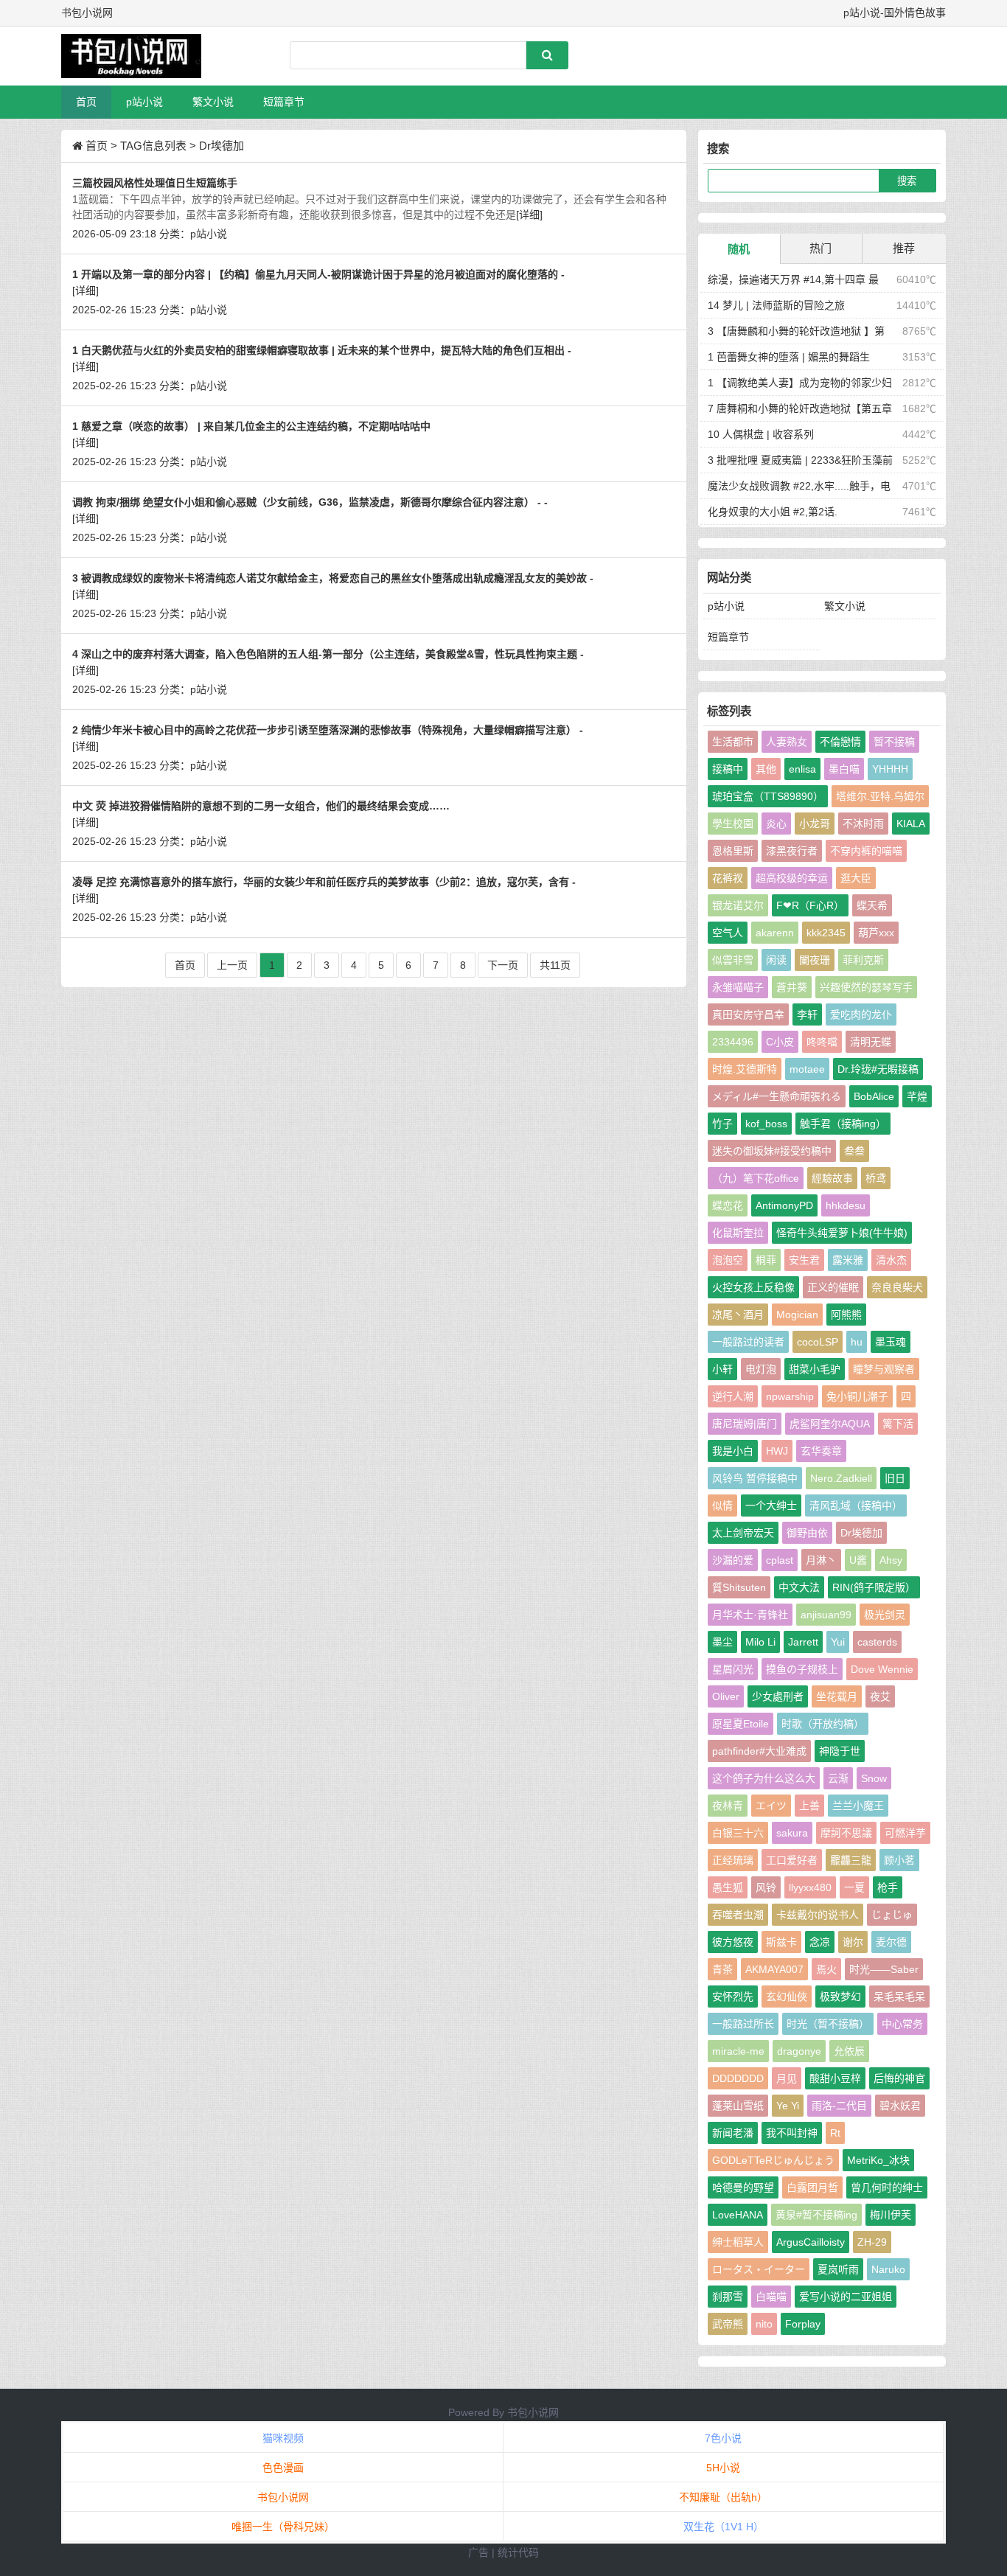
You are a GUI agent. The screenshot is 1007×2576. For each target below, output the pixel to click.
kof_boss (766, 1124)
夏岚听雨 (838, 2269)
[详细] (529, 215)
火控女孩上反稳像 (753, 1287)
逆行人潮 (733, 1396)
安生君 (804, 1260)
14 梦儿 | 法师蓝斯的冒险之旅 (776, 305)
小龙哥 (815, 824)
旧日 (895, 1478)
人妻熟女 (787, 742)
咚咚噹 (822, 1042)
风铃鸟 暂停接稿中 (755, 1478)
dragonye (799, 2051)
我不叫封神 (792, 2133)
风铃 (766, 1887)
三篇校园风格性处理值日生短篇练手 (155, 183)
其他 (766, 769)
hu (857, 1342)
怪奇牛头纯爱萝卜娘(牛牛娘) (842, 1233)
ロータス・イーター (759, 2269)
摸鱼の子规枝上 (802, 1669)
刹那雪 (728, 2297)
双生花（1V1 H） (724, 2527)
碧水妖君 (900, 2106)
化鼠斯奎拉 (738, 1233)
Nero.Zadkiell (841, 1478)
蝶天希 (872, 905)
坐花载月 (837, 1696)
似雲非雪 (733, 960)
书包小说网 (533, 2412)
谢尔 (853, 1942)
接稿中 (728, 769)
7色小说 (723, 2438)
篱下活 (898, 1424)
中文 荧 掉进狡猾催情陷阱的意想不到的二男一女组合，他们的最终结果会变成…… (261, 806)
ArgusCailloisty (811, 2242)
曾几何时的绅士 (887, 2187)
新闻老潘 (733, 2133)
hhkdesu (846, 1205)
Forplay (803, 2324)
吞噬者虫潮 (738, 1915)
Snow (874, 1778)
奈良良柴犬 (897, 1287)
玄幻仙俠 (787, 1997)
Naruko (888, 2269)
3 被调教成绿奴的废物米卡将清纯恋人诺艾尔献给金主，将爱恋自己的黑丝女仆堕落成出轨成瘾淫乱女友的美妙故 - (333, 578)
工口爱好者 (792, 1860)
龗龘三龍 (851, 1860)
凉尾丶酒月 (738, 1315)
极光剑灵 (885, 1615)
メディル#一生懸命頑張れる (777, 1096)
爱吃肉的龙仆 (861, 1014)
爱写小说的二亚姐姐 (846, 2297)
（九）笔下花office (756, 1178)
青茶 (722, 1969)
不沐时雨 (863, 824)
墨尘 (722, 1642)
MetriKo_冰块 (878, 2160)
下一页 (503, 965)
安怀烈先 (733, 1997)
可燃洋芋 (905, 1833)
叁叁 (854, 1151)
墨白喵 (844, 769)
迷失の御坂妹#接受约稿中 (772, 1151)
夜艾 (880, 1696)
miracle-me (738, 2051)
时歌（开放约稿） (823, 1724)
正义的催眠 (833, 1287)
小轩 (722, 1369)
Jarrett (803, 1642)
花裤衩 (728, 878)
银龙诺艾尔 (738, 905)
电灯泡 (761, 1369)
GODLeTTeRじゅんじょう (773, 2160)
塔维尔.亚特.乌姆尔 (880, 796)
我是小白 (733, 1451)
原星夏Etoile (741, 1724)
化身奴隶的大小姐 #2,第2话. (773, 512)
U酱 (858, 1560)
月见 (787, 2078)
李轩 (807, 1014)
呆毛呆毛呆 (899, 1997)
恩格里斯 (733, 851)
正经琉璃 (733, 1860)
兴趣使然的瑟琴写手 (866, 987)
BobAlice (874, 1096)
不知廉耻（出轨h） (723, 2497)
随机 (739, 249)
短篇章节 (284, 102)
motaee (807, 1069)
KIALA (911, 824)
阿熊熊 (846, 1315)
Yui (838, 1642)
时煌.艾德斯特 (745, 1069)
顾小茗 (899, 1860)
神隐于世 (840, 1751)
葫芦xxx (876, 933)
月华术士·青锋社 (750, 1615)
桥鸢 (876, 1178)
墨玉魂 (891, 1342)
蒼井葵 (792, 987)
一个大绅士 (771, 1505)
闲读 (776, 960)
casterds (877, 1642)
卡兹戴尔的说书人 (818, 1915)
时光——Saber (884, 1969)
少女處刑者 (778, 1696)
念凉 (820, 1942)
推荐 (904, 248)
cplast (780, 1560)
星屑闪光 (733, 1669)
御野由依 (807, 1533)
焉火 (826, 1969)
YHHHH (890, 769)
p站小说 (144, 102)
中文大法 (799, 1587)
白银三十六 (738, 1833)
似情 (722, 1505)
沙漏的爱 (733, 1560)
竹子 (722, 1124)
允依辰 (849, 2051)
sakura (792, 1833)
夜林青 (728, 1806)
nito (764, 2324)
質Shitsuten (739, 1587)
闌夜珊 (815, 960)
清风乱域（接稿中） (856, 1505)
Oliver (726, 1696)
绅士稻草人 (738, 2242)
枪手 (888, 1887)
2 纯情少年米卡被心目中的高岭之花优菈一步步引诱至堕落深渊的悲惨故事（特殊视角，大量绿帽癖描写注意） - (328, 730)
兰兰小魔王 (858, 1806)
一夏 (854, 1887)
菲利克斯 (863, 960)
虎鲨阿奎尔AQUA (830, 1424)
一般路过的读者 (748, 1342)
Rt (835, 2133)
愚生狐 (728, 1887)
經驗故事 (832, 1178)
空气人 (728, 933)
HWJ (777, 1451)
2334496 (733, 1042)
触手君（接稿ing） (843, 1124)
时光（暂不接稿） (828, 2024)
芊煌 (917, 1096)
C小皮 (780, 1042)
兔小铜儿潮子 (857, 1396)
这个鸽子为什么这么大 (764, 1778)
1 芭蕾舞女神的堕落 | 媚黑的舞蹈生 (789, 357)
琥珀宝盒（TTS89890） (768, 796)
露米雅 (848, 1260)
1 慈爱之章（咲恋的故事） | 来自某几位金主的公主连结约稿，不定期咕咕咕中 (251, 426)
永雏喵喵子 (738, 987)
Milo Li (760, 1642)
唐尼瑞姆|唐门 (745, 1424)
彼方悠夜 (733, 1942)
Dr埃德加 (861, 1533)
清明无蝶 (871, 1042)
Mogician (797, 1315)
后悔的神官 (899, 2078)
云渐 (838, 1778)
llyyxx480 (810, 1887)
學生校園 (733, 824)
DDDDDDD (738, 2078)
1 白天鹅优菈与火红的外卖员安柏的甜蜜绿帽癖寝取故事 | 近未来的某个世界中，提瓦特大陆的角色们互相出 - (322, 350)
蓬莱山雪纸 (738, 2106)
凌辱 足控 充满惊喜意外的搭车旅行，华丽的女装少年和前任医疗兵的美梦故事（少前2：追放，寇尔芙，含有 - (324, 882)
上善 (809, 1806)
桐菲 (766, 1260)
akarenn (775, 933)
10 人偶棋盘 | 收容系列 (761, 434)
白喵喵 (771, 2297)
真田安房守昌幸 (748, 1014)
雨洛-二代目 (839, 2106)
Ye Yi (788, 2106)
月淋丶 (821, 1560)
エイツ (771, 1806)
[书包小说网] (139, 56)
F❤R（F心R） (810, 905)
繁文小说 (213, 102)
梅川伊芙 (891, 2215)
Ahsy (891, 1560)
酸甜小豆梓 (835, 2078)
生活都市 (733, 742)
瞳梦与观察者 (884, 1369)
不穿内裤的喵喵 (866, 851)
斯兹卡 (781, 1942)
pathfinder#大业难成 (759, 1751)
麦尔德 (891, 1942)
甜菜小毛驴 (815, 1369)
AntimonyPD (784, 1205)
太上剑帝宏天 (743, 1533)
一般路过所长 (743, 2024)
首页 (86, 102)
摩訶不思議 (846, 1833)
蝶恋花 (728, 1205)
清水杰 (891, 1260)
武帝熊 (728, 2324)
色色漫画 (283, 2468)
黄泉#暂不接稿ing (816, 2215)
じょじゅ (892, 1915)
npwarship (790, 1396)
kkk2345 (826, 933)
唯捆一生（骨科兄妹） (283, 2527)
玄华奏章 (821, 1451)
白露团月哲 (812, 2187)
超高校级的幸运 (792, 878)
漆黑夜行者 (792, 851)
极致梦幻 (840, 1997)
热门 (820, 248)
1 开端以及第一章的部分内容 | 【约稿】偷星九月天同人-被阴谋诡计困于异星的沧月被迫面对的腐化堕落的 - (318, 274)
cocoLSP (818, 1342)
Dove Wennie (882, 1669)
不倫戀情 (840, 742)
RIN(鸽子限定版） (874, 1587)
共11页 (555, 965)
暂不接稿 (894, 742)
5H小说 (723, 2468)
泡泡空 (728, 1260)
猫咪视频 (283, 2438)
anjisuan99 (826, 1615)
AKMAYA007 (774, 1969)
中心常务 (902, 2024)
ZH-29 (872, 2242)
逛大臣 (856, 878)
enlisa (802, 769)
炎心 (776, 824)
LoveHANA (738, 2215)
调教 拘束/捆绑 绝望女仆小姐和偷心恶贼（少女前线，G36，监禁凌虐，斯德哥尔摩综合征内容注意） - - (310, 502)
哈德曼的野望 (743, 2187)
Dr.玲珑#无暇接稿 (878, 1069)
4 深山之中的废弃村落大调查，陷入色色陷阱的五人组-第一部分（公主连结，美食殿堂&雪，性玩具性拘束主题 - (328, 654)
